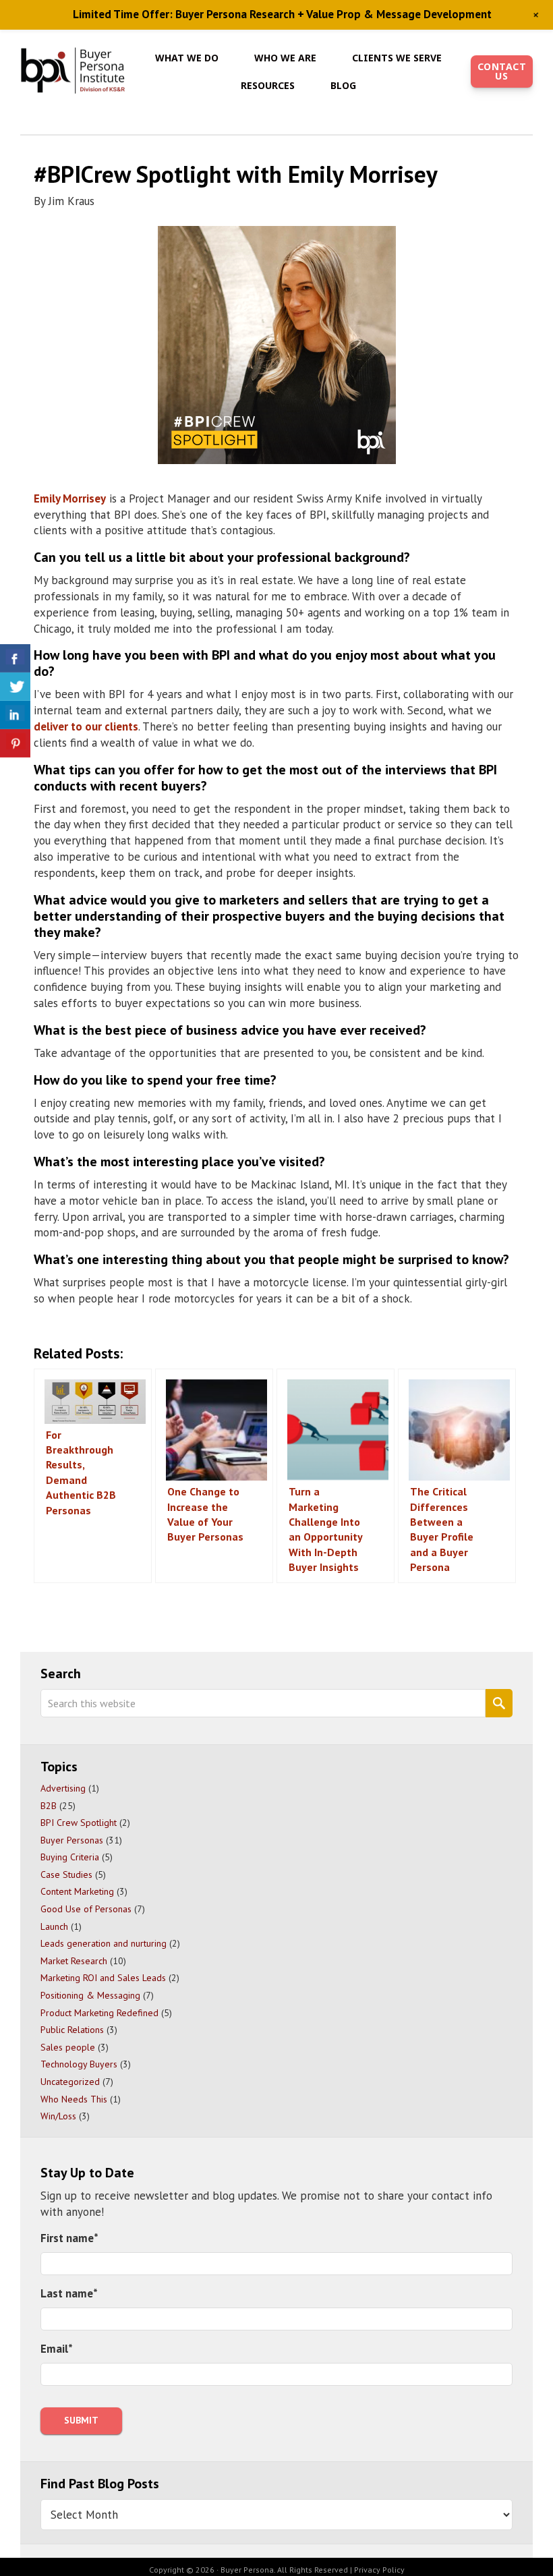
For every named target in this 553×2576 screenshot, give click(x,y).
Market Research (74, 1961)
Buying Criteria (70, 1857)
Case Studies (66, 1874)
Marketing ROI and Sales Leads (103, 1978)
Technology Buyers (79, 2064)
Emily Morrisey (70, 498)
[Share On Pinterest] (15, 743)
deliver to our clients (86, 726)
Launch (54, 1926)
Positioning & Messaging (90, 1995)
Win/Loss (58, 2116)
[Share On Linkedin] (15, 715)
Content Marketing (77, 1891)
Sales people (68, 2047)
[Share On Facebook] (15, 658)
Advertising (63, 1788)
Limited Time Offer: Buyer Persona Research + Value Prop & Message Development (282, 14)
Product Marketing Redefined (99, 2013)
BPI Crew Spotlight (79, 1823)
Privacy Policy (379, 2570)
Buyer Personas (72, 1840)
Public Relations (72, 2030)
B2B (49, 1806)
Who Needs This (74, 2099)
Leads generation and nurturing (104, 1943)
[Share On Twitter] (15, 687)
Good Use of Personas (86, 1909)
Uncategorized (70, 2082)
